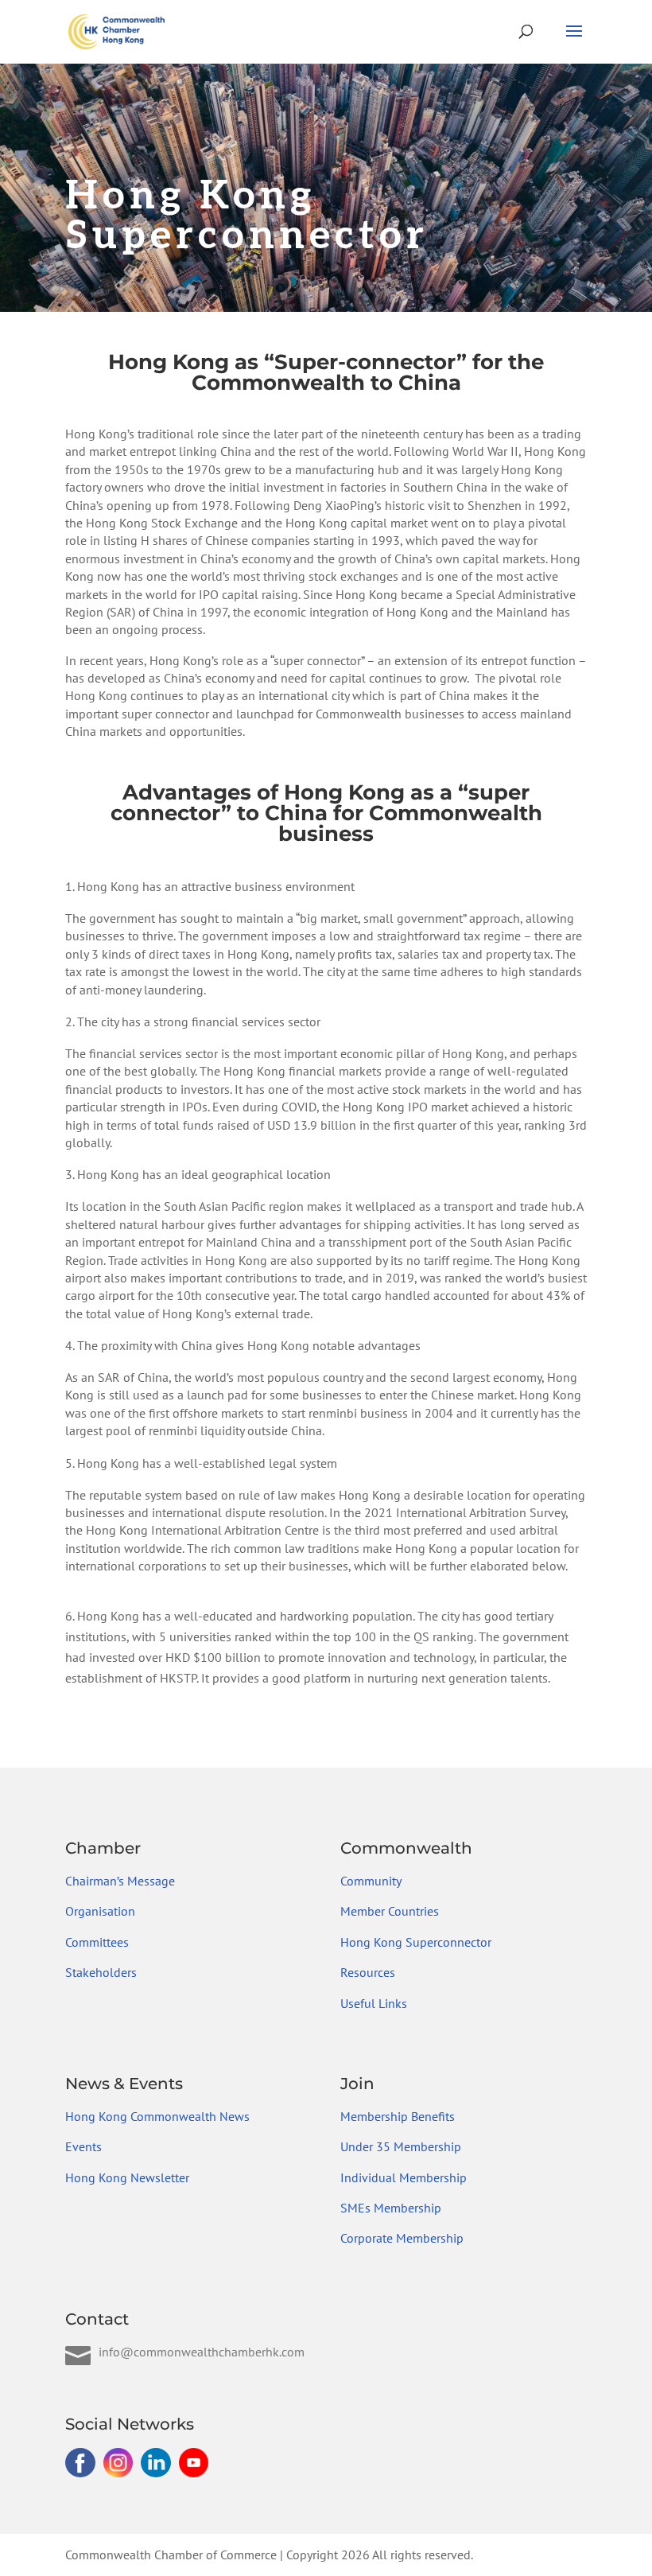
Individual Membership (404, 2177)
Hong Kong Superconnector (416, 1942)
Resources (368, 1972)
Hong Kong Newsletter (127, 2177)
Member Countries (390, 1911)
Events (83, 2146)
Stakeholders (101, 1972)
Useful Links (374, 2003)
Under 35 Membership (401, 2146)
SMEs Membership (391, 2208)
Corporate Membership (402, 2238)
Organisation (100, 1911)
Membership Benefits (398, 2116)
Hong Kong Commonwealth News (157, 2116)
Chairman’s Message (120, 1881)
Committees (97, 1942)
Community (371, 1881)
